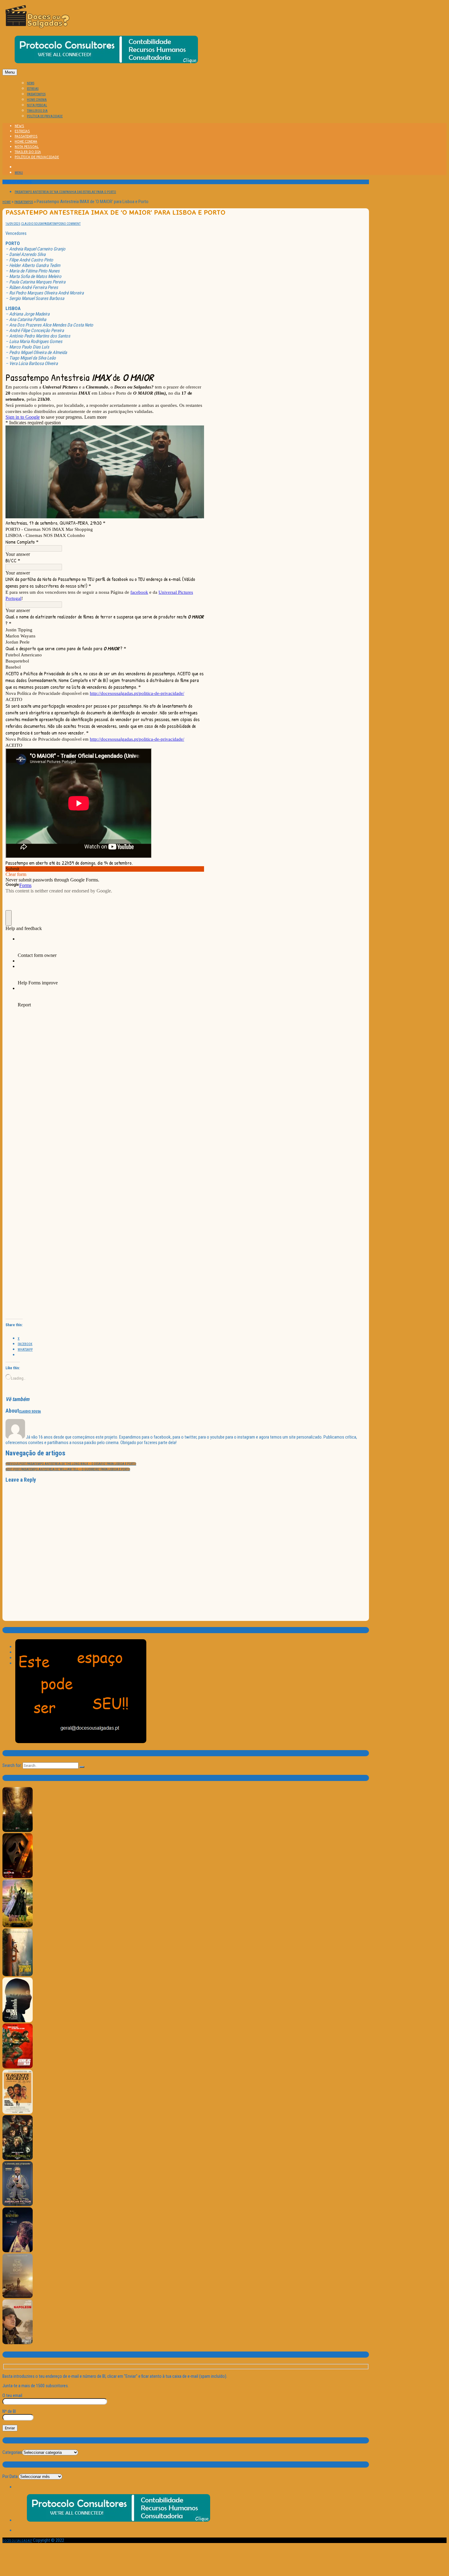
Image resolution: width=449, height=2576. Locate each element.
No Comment (71, 224)
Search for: (12, 1765)
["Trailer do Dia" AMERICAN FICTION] (18, 2205)
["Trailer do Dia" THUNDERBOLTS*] (18, 2159)
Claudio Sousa (32, 224)
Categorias (12, 2452)
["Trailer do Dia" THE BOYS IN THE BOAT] (18, 2297)
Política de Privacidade (45, 116)
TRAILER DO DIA (37, 111)
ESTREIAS (33, 89)
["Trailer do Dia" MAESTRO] (18, 2251)
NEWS (31, 83)
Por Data (10, 2476)
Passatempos (24, 202)
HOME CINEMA (37, 100)
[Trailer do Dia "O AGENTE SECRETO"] (18, 2113)
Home (7, 202)
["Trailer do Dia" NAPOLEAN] (18, 2343)
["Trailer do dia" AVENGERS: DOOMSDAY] (18, 1831)
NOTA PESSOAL (37, 105)
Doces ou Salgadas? (17, 2541)
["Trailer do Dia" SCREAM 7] (18, 1877)
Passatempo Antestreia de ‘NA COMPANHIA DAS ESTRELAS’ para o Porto (65, 192)
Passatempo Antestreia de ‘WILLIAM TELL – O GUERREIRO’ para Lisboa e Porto (68, 1469)
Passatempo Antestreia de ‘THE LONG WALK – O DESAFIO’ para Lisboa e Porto (71, 1464)
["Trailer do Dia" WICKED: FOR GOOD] (18, 1926)
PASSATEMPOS (36, 94)
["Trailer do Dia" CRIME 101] (18, 2021)
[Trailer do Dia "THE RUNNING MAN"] (18, 2067)
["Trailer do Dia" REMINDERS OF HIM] (18, 1975)
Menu (10, 72)
